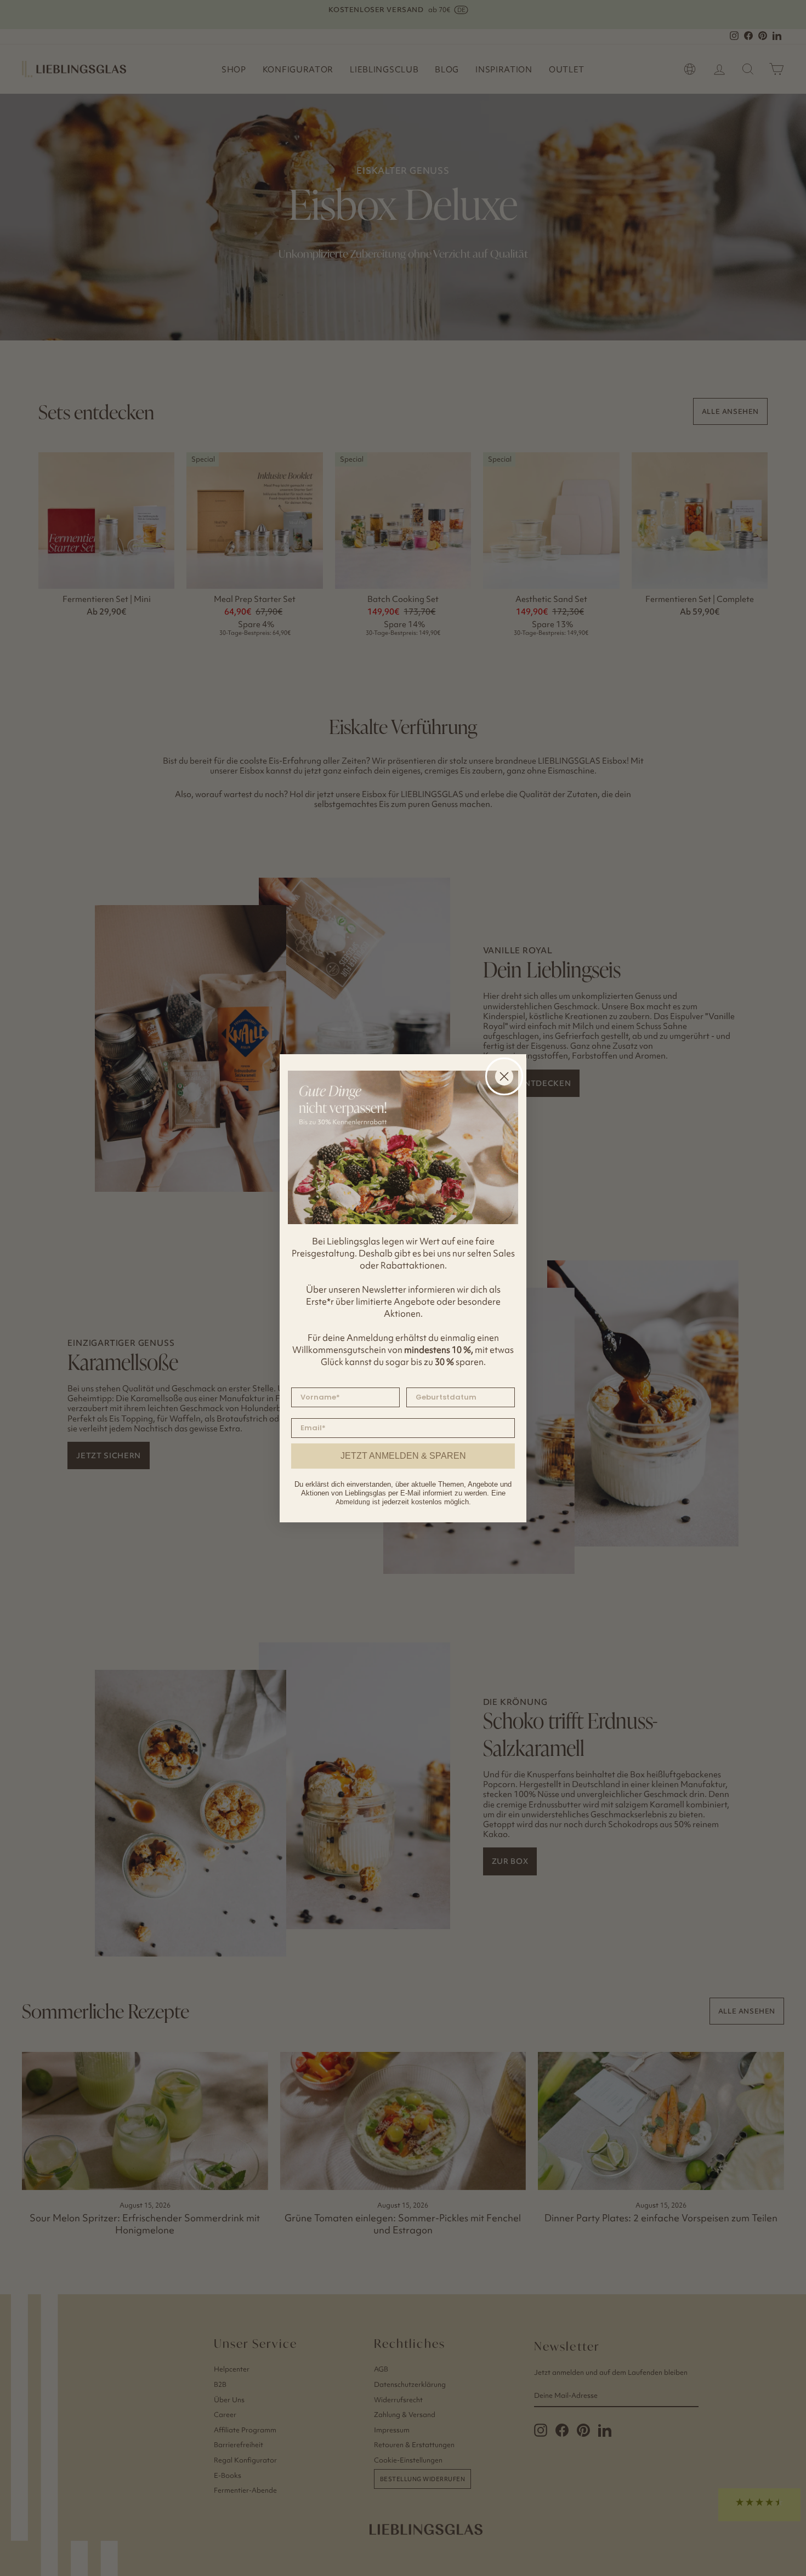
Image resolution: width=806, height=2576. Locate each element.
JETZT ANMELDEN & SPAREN (403, 1456)
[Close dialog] (504, 1076)
